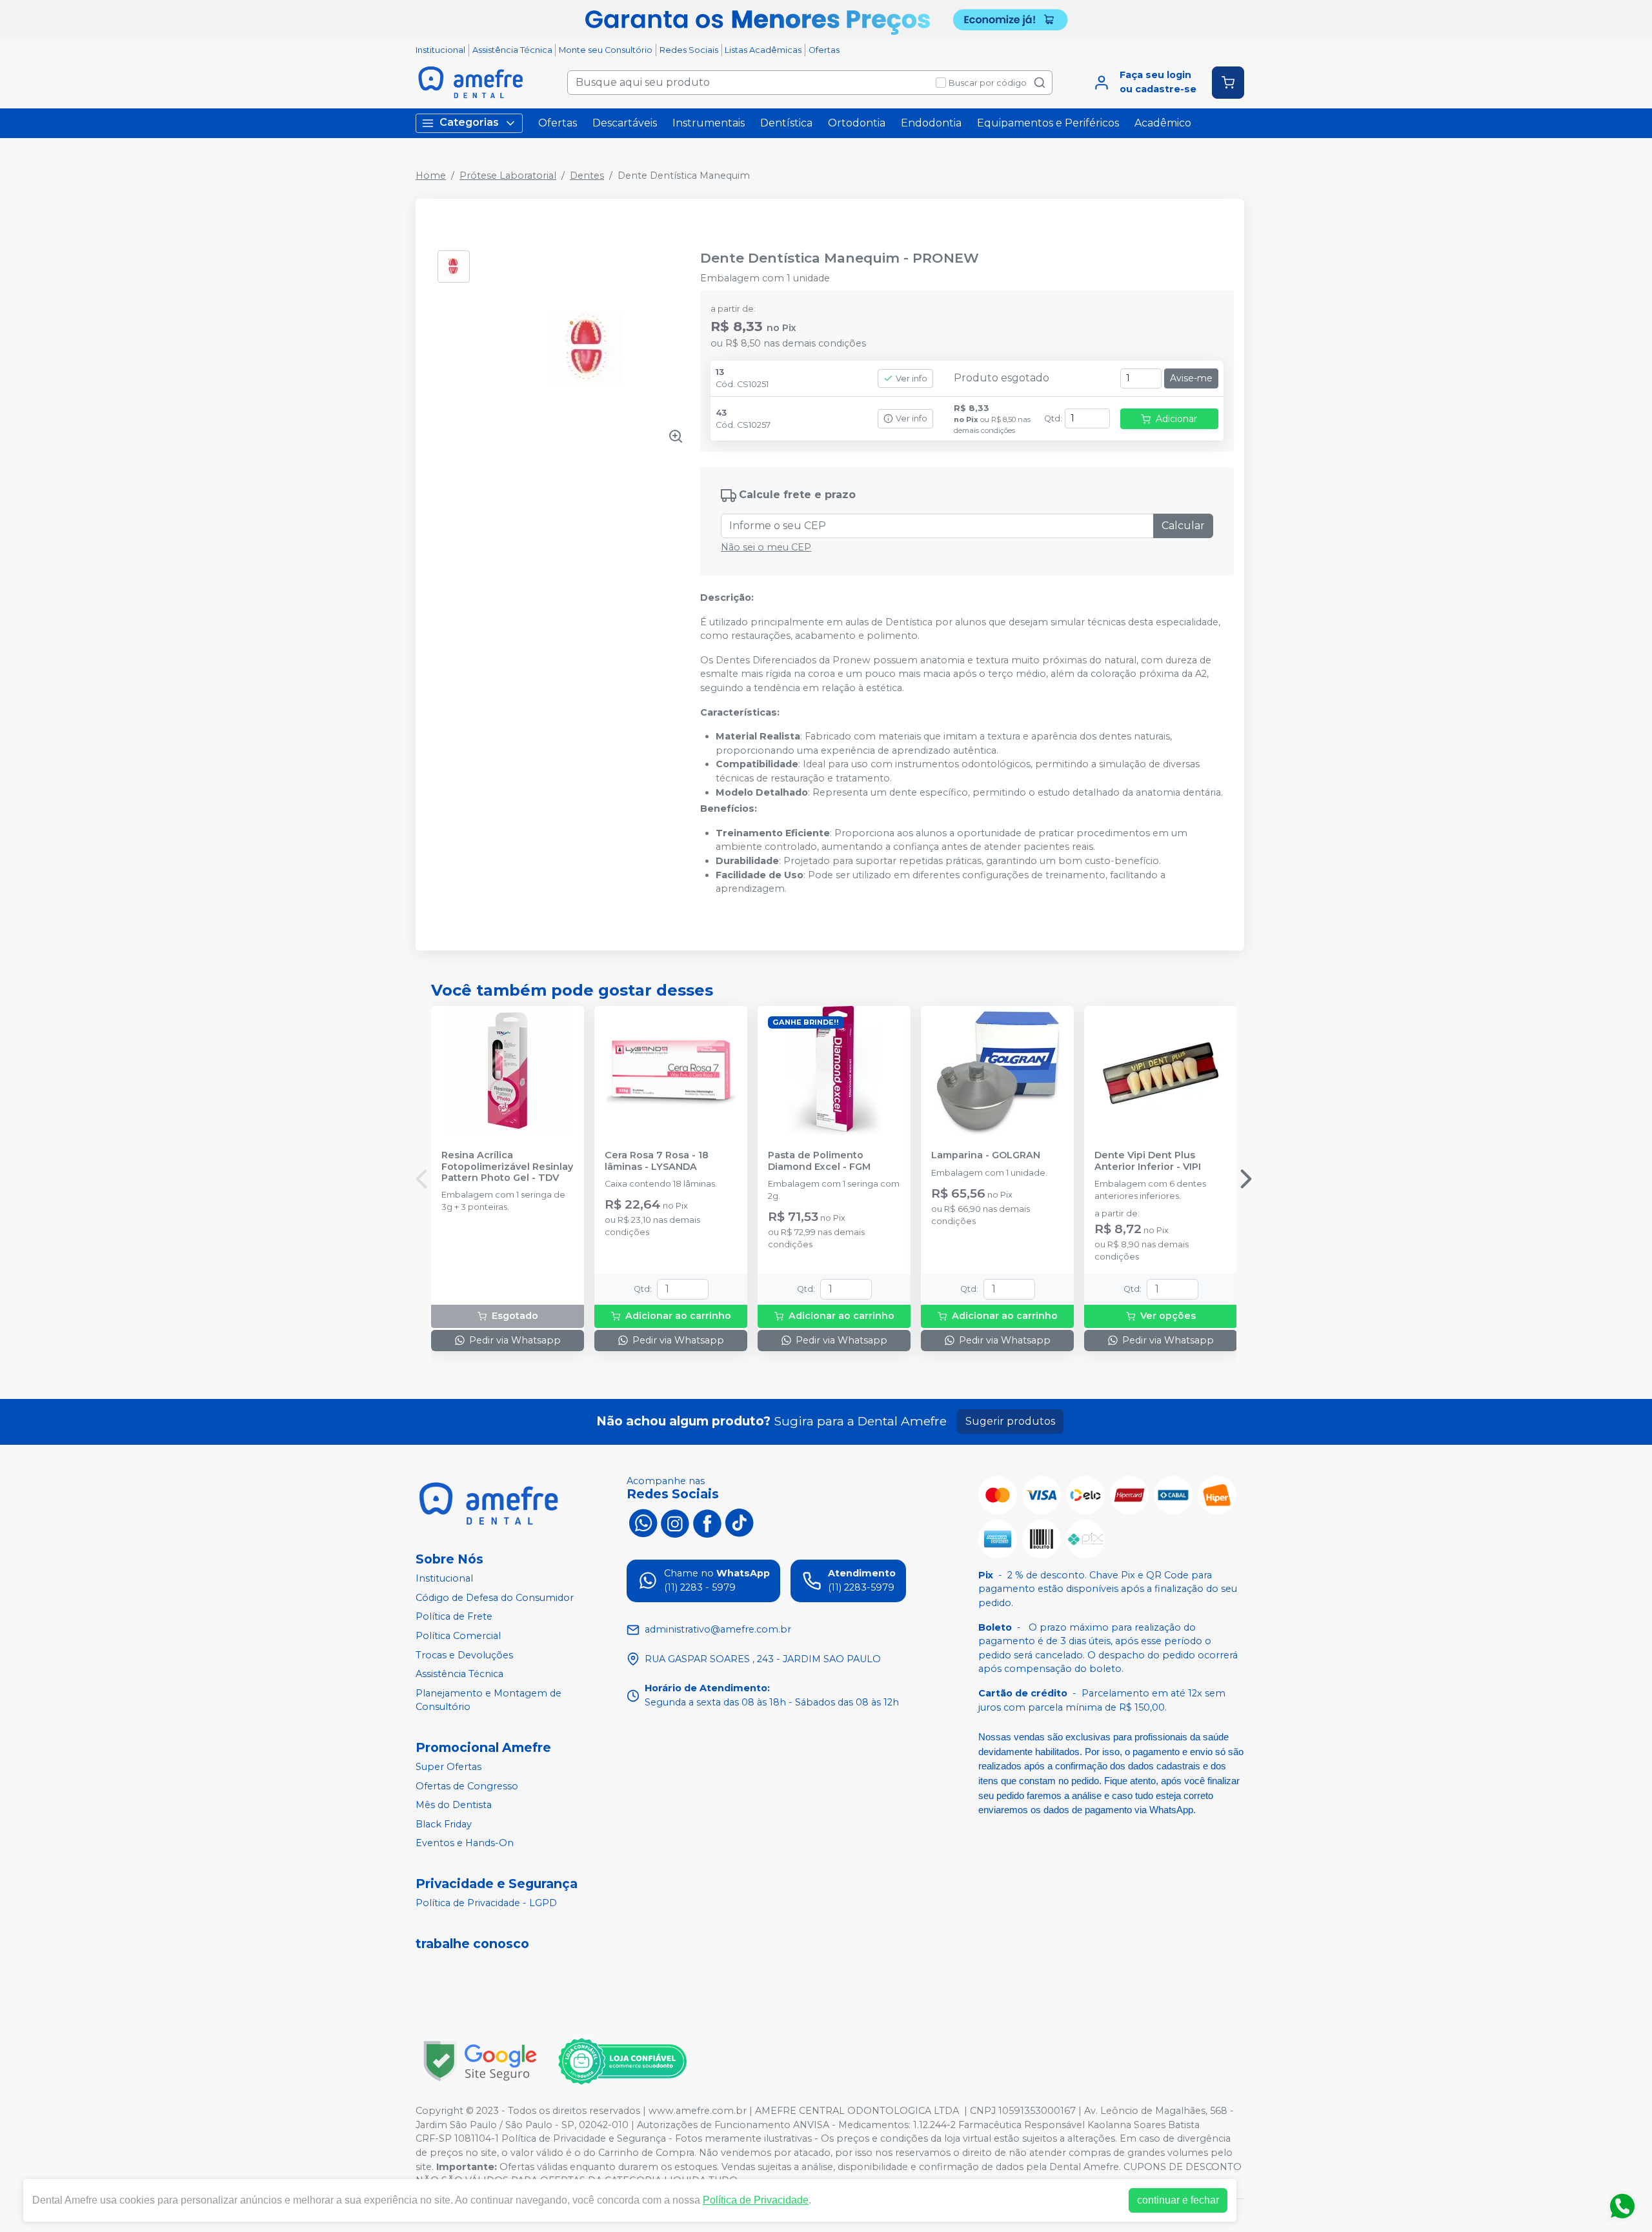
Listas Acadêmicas (763, 50)
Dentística (786, 123)
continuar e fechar (1178, 2200)
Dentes (587, 176)
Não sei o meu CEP (766, 547)
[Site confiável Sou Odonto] (622, 2062)
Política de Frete (454, 1617)
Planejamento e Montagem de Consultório (489, 1700)
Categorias (469, 122)
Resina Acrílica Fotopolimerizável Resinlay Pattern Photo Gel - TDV (507, 1167)
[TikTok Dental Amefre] (740, 1522)
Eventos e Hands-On (465, 1844)
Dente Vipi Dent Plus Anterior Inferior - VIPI (1148, 1161)
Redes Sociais (689, 50)
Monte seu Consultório (606, 50)
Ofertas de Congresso (467, 1786)
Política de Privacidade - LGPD (486, 1903)
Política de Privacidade (756, 2200)
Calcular (1183, 526)
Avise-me (1191, 378)
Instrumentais (709, 123)
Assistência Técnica (512, 50)
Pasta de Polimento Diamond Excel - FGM (819, 1161)
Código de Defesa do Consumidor (495, 1598)
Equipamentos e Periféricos (1048, 123)
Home (431, 176)
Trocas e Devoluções (464, 1655)
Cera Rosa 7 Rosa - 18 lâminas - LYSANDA (657, 1161)
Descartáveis (625, 123)
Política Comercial (458, 1636)
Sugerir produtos (1010, 1421)
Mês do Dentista (454, 1805)
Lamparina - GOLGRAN (986, 1155)
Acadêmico (1163, 123)
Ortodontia (857, 123)
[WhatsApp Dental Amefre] (643, 1522)
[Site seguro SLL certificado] (480, 2061)
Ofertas (824, 50)
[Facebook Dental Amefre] (707, 1522)
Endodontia (931, 123)
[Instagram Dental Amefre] (675, 1522)
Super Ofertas (448, 1767)
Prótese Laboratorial (508, 176)
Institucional (440, 50)
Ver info (912, 378)
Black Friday (444, 1824)
